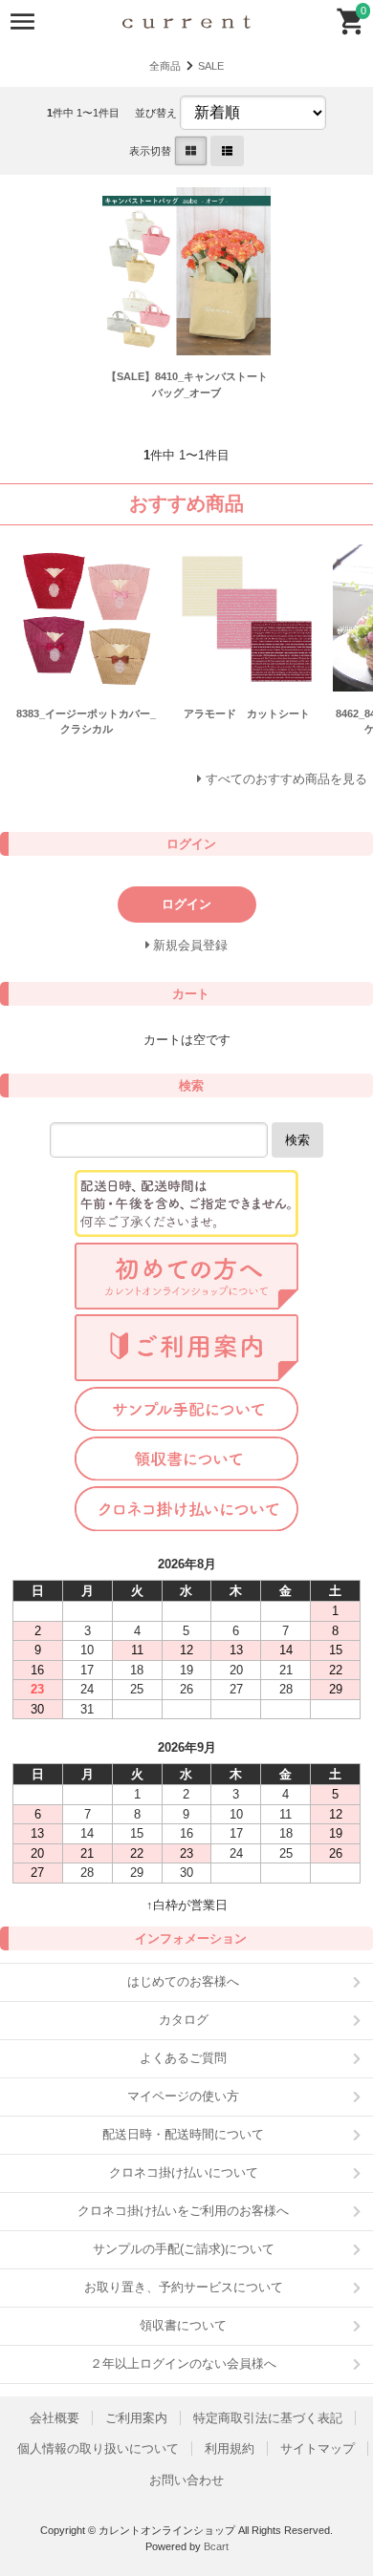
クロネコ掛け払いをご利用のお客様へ (183, 2211)
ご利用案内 (136, 2418)
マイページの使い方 (183, 2096)
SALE (211, 66)
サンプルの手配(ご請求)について (184, 2249)
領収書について (183, 2325)
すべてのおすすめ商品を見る (286, 779)
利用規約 (230, 2448)
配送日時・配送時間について (183, 2134)
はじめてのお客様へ (183, 1981)
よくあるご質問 (183, 2058)
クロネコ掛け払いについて (184, 2172)
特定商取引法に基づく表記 (268, 2418)
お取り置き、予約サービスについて (184, 2287)
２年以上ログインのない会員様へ (183, 2363)
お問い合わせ (186, 2480)
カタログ (184, 2020)
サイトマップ (318, 2448)
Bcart (216, 2546)
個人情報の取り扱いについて (98, 2448)
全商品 (165, 66)
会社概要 (55, 2418)
